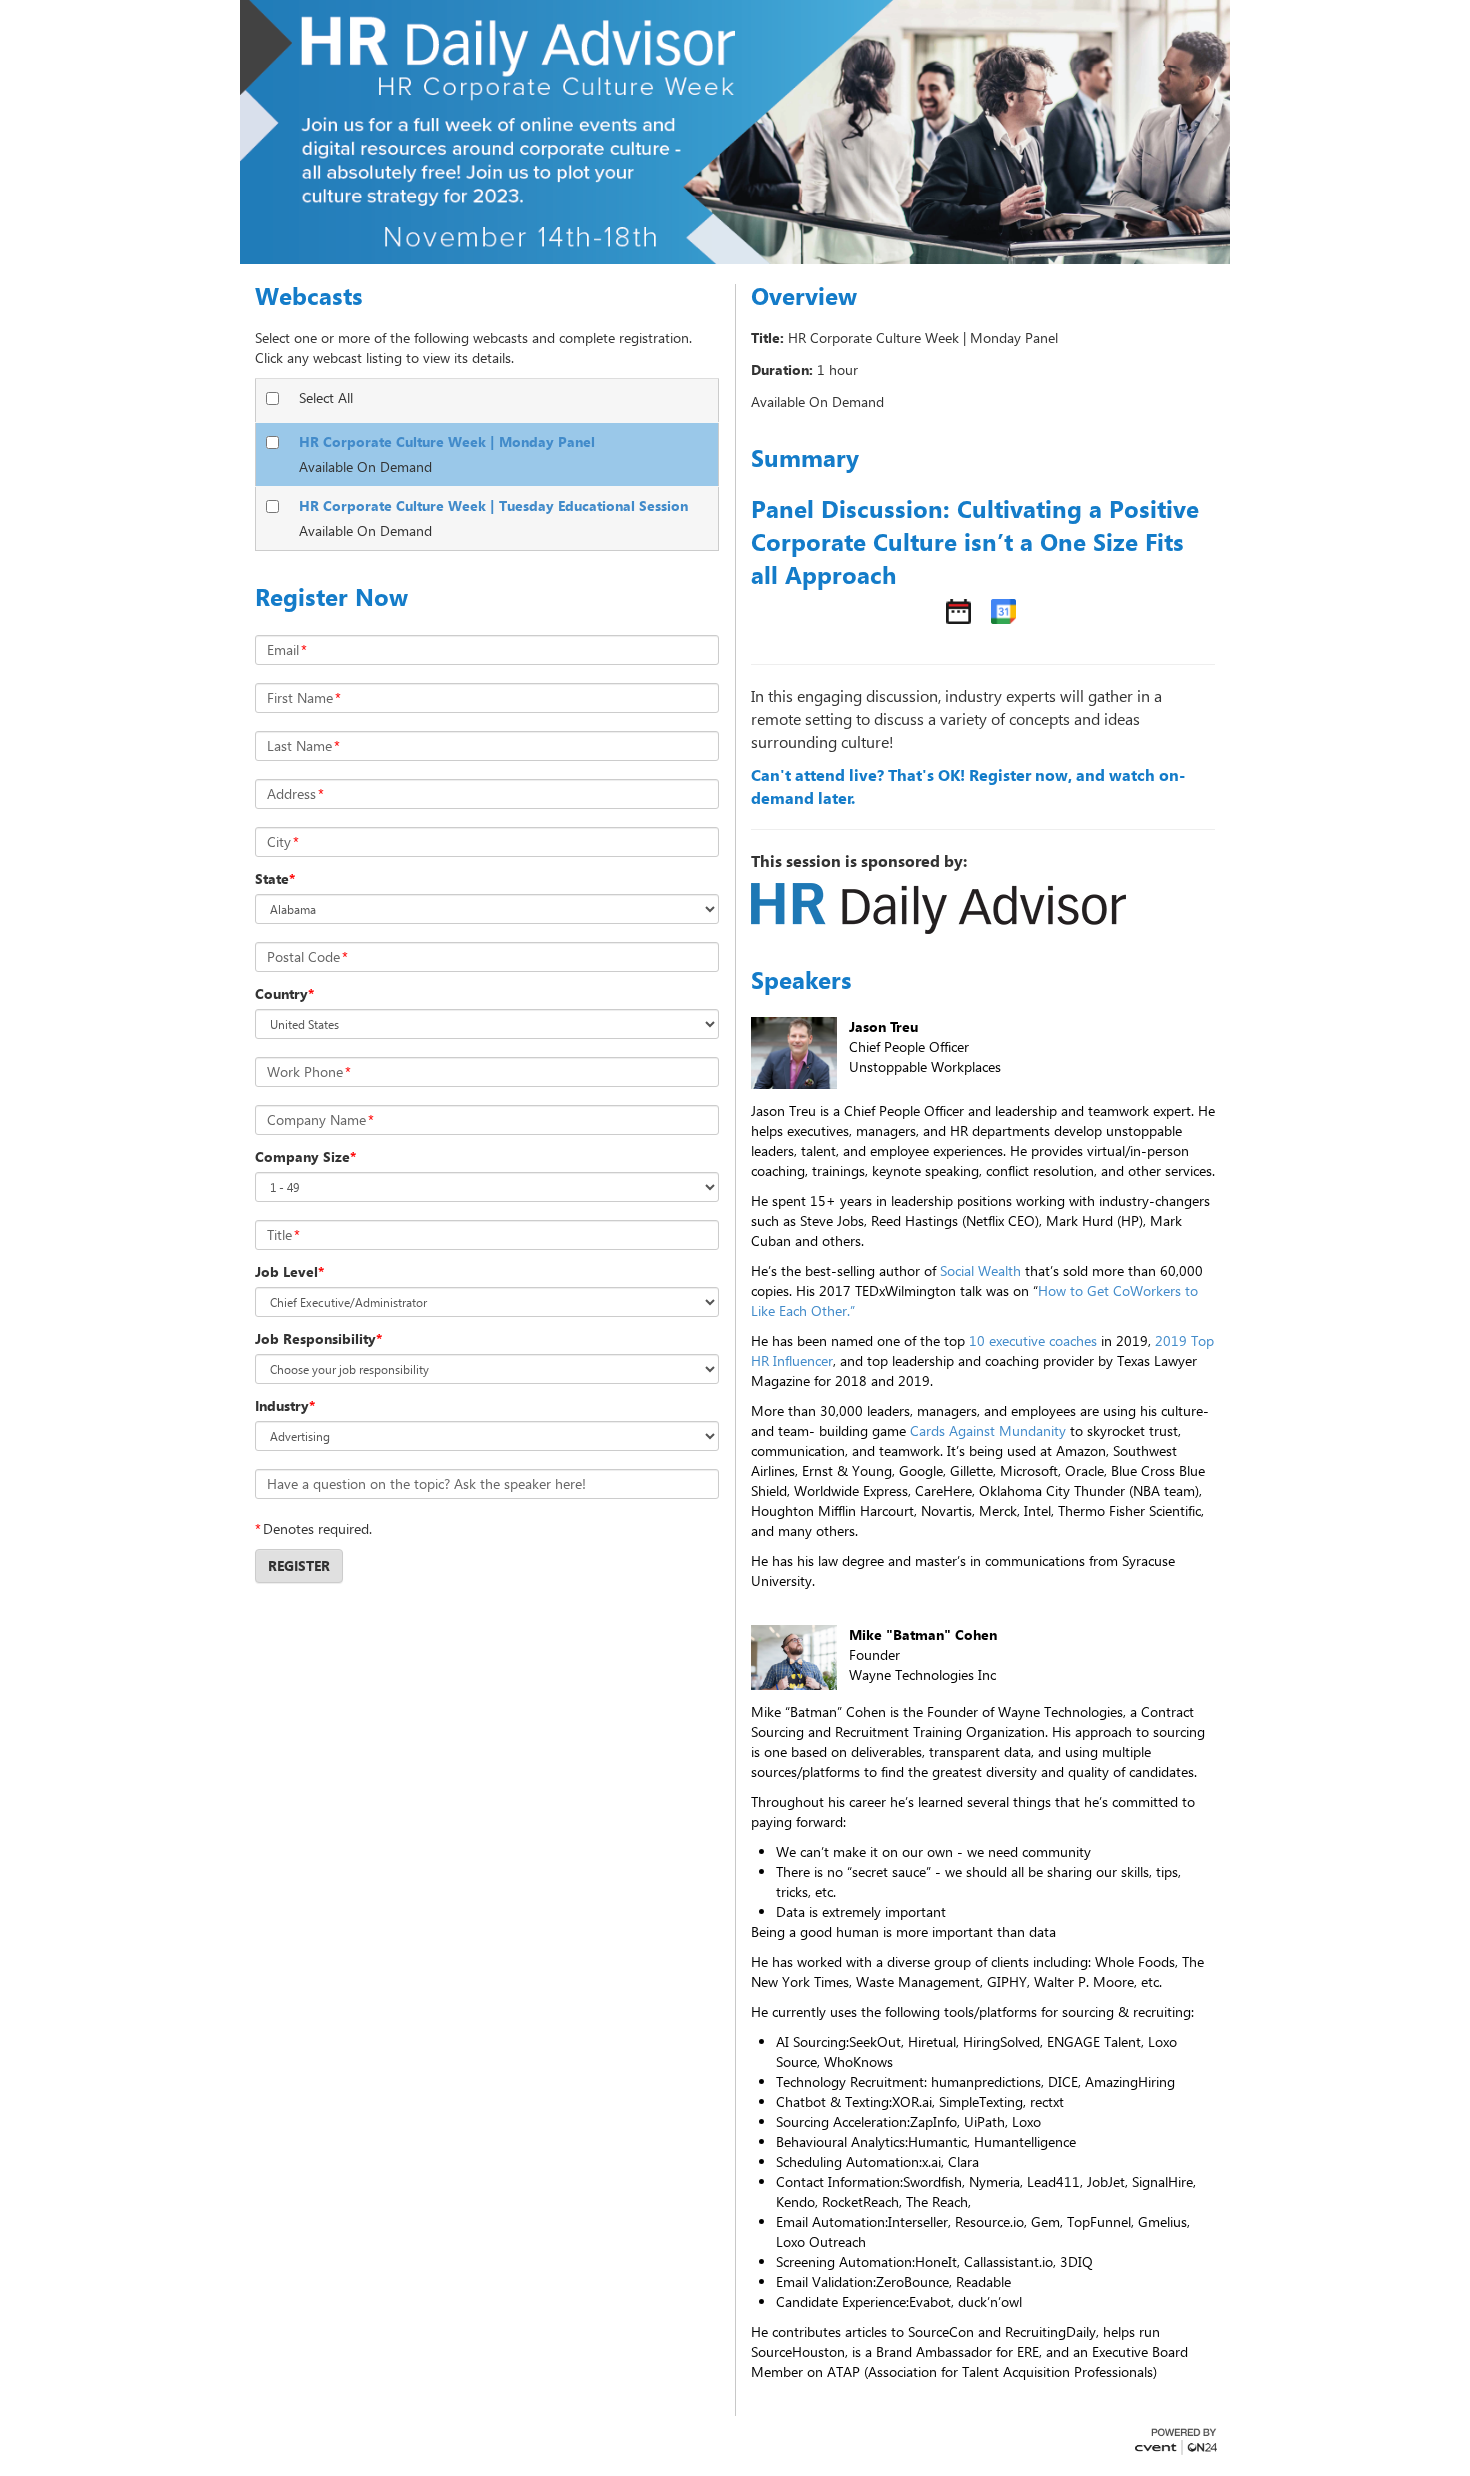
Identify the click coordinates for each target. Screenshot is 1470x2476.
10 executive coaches (1033, 1340)
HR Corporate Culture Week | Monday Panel (447, 441)
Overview (804, 296)
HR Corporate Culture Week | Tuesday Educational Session (493, 505)
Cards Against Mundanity (988, 1430)
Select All (326, 397)
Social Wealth (980, 1270)
